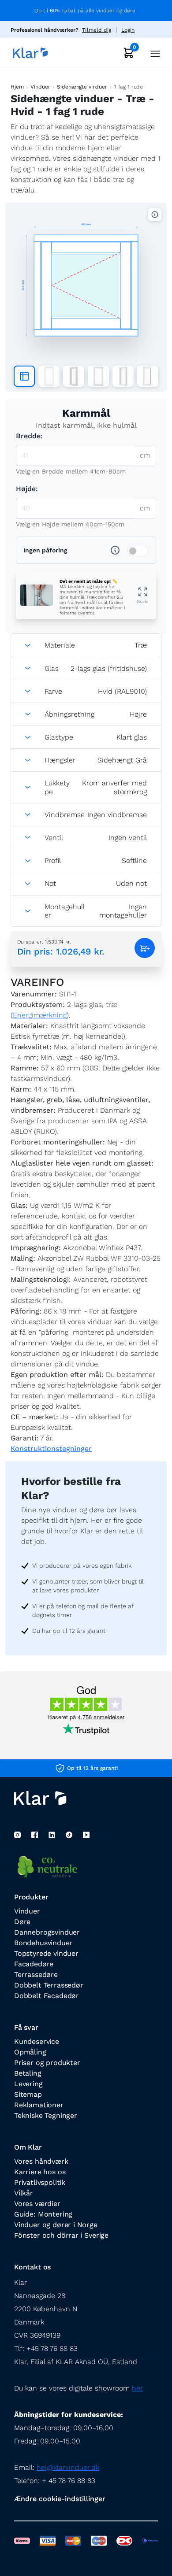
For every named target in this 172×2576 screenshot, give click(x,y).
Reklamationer (39, 2105)
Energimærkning (40, 1015)
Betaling (28, 2073)
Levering (28, 2084)
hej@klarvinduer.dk (68, 2467)
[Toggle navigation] (153, 53)
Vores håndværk (41, 2161)
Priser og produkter (47, 2063)
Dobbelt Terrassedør (49, 1985)
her (137, 2388)
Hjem (17, 87)
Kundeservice (37, 2041)
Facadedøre (34, 1964)
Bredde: (29, 436)
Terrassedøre (36, 1975)
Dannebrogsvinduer (47, 1932)
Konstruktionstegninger (51, 1449)
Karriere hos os (40, 2172)
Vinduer (40, 87)
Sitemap (28, 2094)
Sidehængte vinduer (82, 87)
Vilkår (24, 2193)
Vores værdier (37, 2204)
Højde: (27, 489)
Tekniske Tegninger (46, 2115)
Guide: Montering (43, 2214)
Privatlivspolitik (40, 2182)
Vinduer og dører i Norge (56, 2225)
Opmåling (30, 2052)
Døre (22, 1922)
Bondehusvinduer (43, 1943)
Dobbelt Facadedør (47, 1996)
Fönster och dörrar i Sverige (61, 2235)
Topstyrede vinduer (46, 1953)
